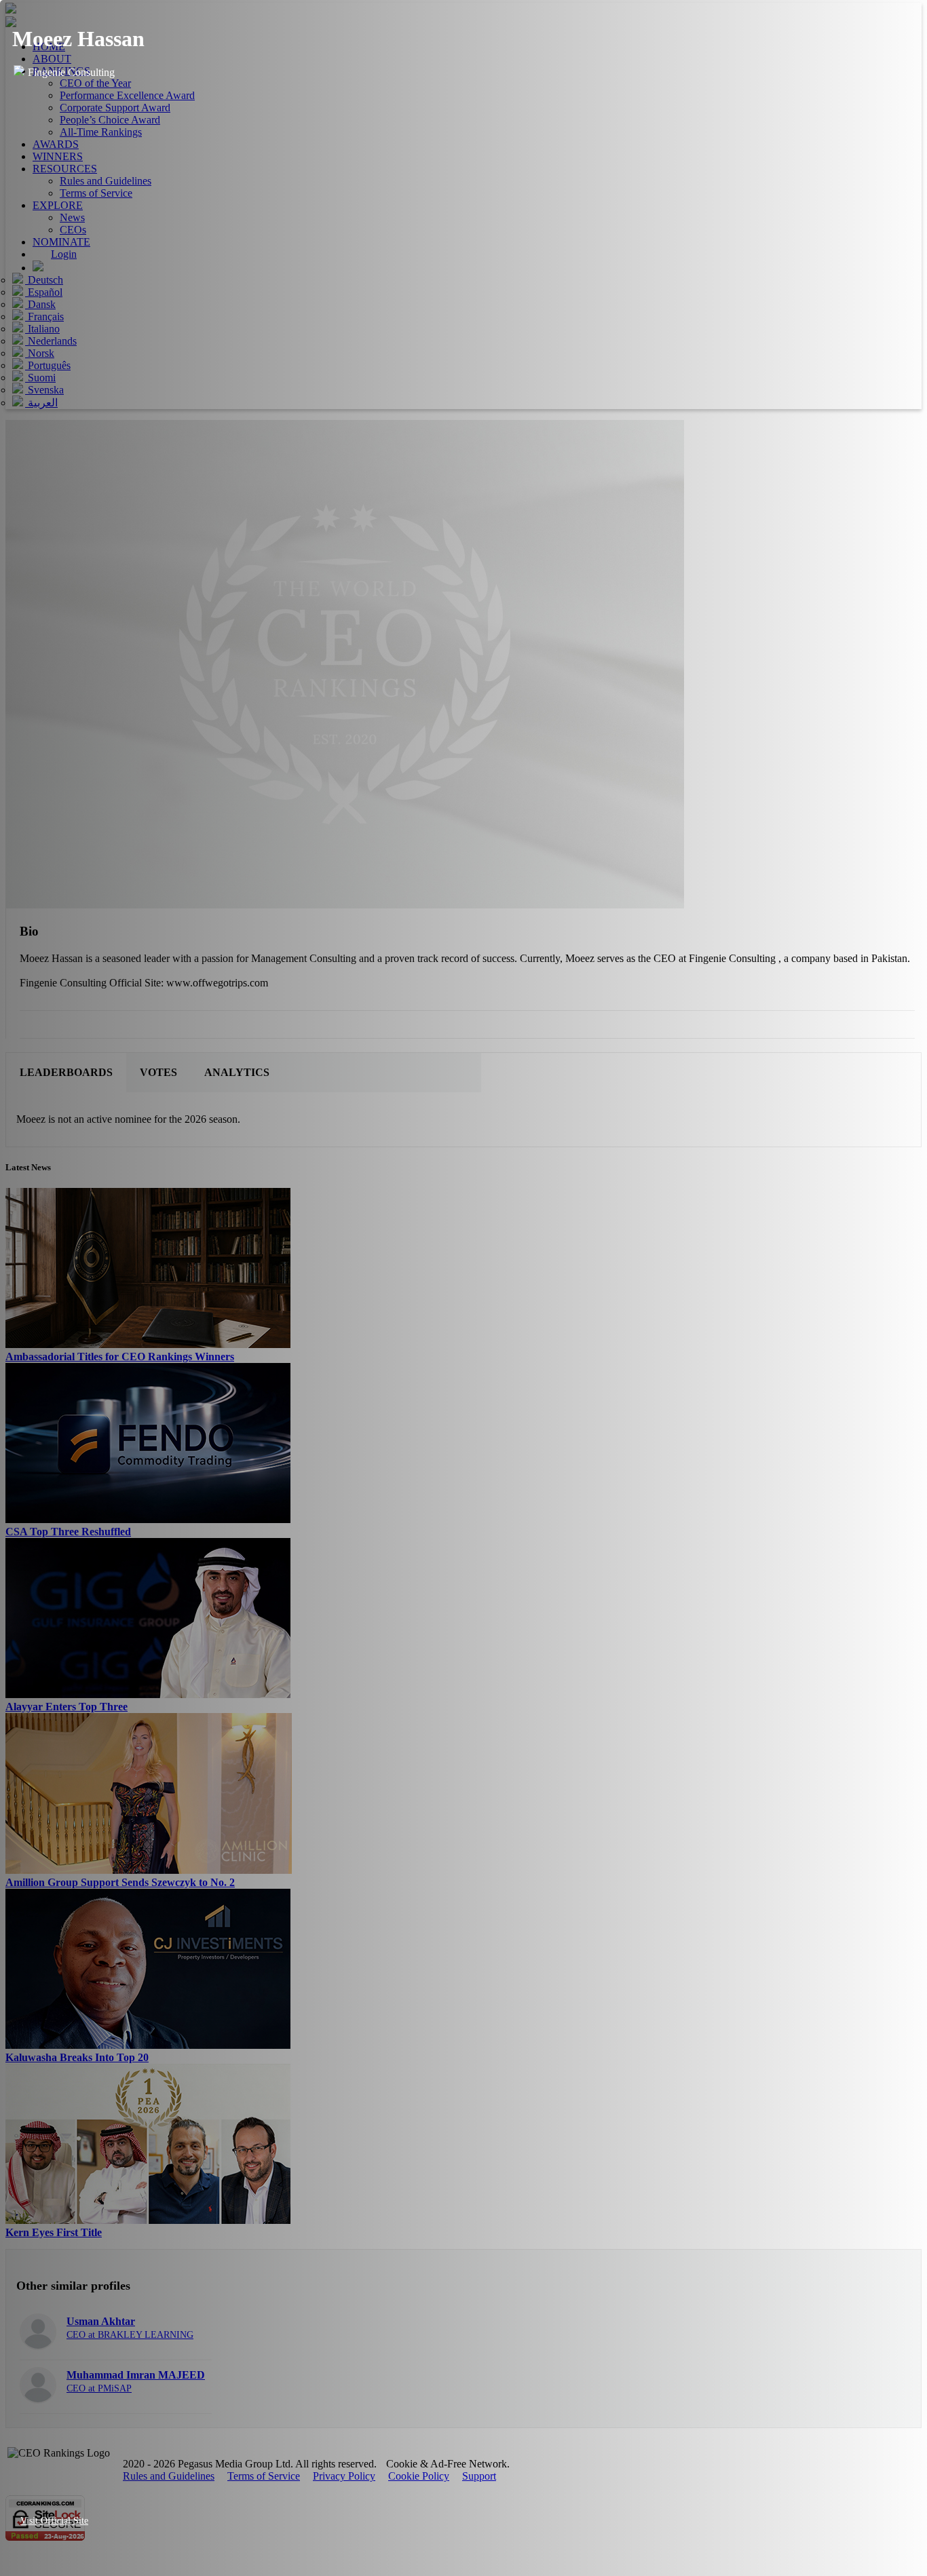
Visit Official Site (54, 2521)
